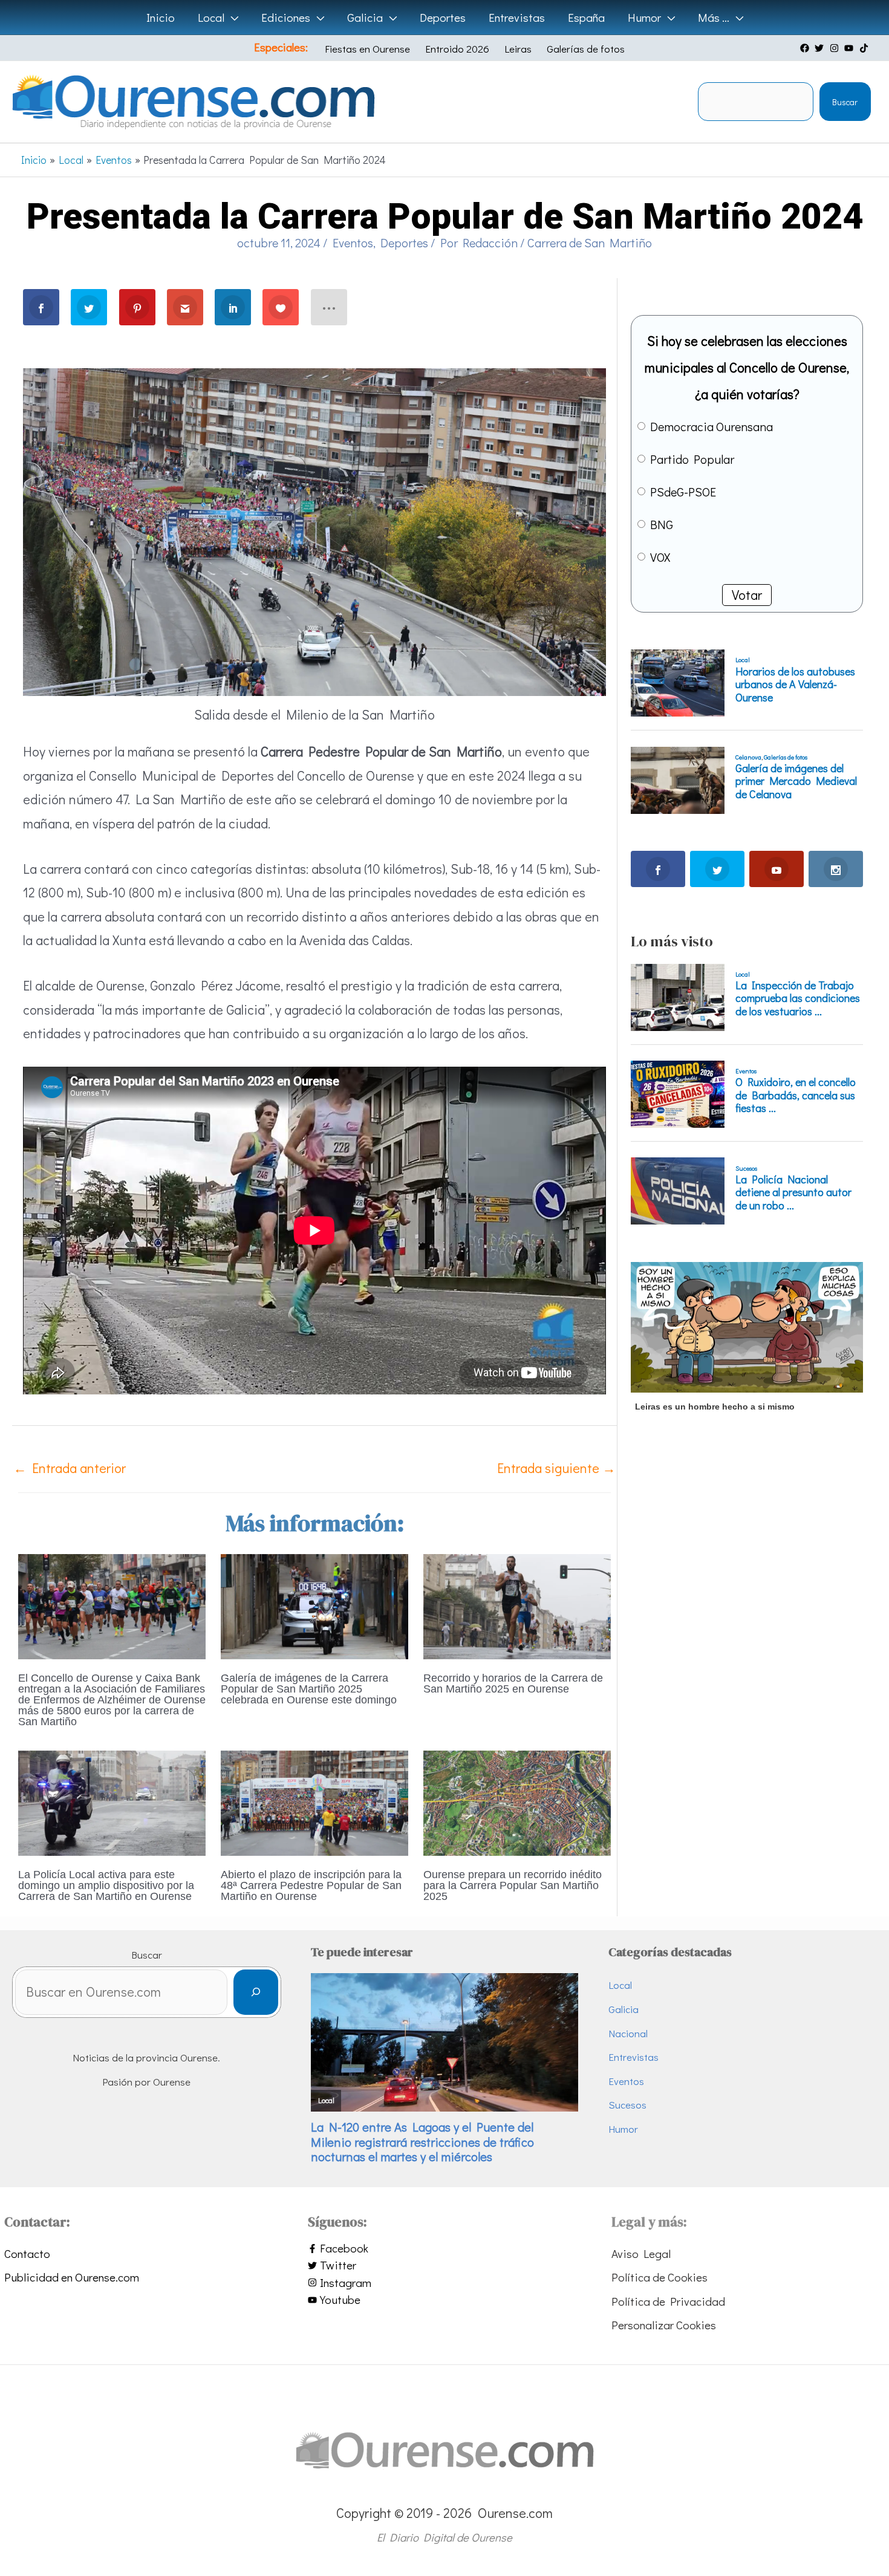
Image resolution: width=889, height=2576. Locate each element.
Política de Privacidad (668, 2301)
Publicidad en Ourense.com (72, 2277)
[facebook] (806, 48)
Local (620, 1985)
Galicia (624, 2009)
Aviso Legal (641, 2253)
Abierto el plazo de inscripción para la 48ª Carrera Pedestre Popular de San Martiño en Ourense (311, 1885)
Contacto (27, 2253)
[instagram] (836, 48)
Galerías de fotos (586, 49)
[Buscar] (256, 1992)
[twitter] (821, 48)
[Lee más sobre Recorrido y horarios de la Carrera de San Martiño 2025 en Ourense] (517, 1605)
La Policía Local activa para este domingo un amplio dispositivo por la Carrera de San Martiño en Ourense (106, 1885)
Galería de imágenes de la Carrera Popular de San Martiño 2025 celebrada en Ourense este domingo (309, 1689)
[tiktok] (865, 48)
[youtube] (850, 48)
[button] (231, 18)
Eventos (353, 242)
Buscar (845, 102)
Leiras (518, 49)
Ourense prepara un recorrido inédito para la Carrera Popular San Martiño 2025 (513, 1885)
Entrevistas (633, 2057)
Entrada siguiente (556, 1468)
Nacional (628, 2033)
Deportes (404, 242)
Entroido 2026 (457, 49)
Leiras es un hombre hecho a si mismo (715, 1407)
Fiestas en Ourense (367, 49)
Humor (623, 2129)
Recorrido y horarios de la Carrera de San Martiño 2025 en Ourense (513, 1683)
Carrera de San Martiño (590, 242)
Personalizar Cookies (664, 2325)
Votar (747, 595)
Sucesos (627, 2105)
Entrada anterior (70, 1468)
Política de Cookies (659, 2277)
